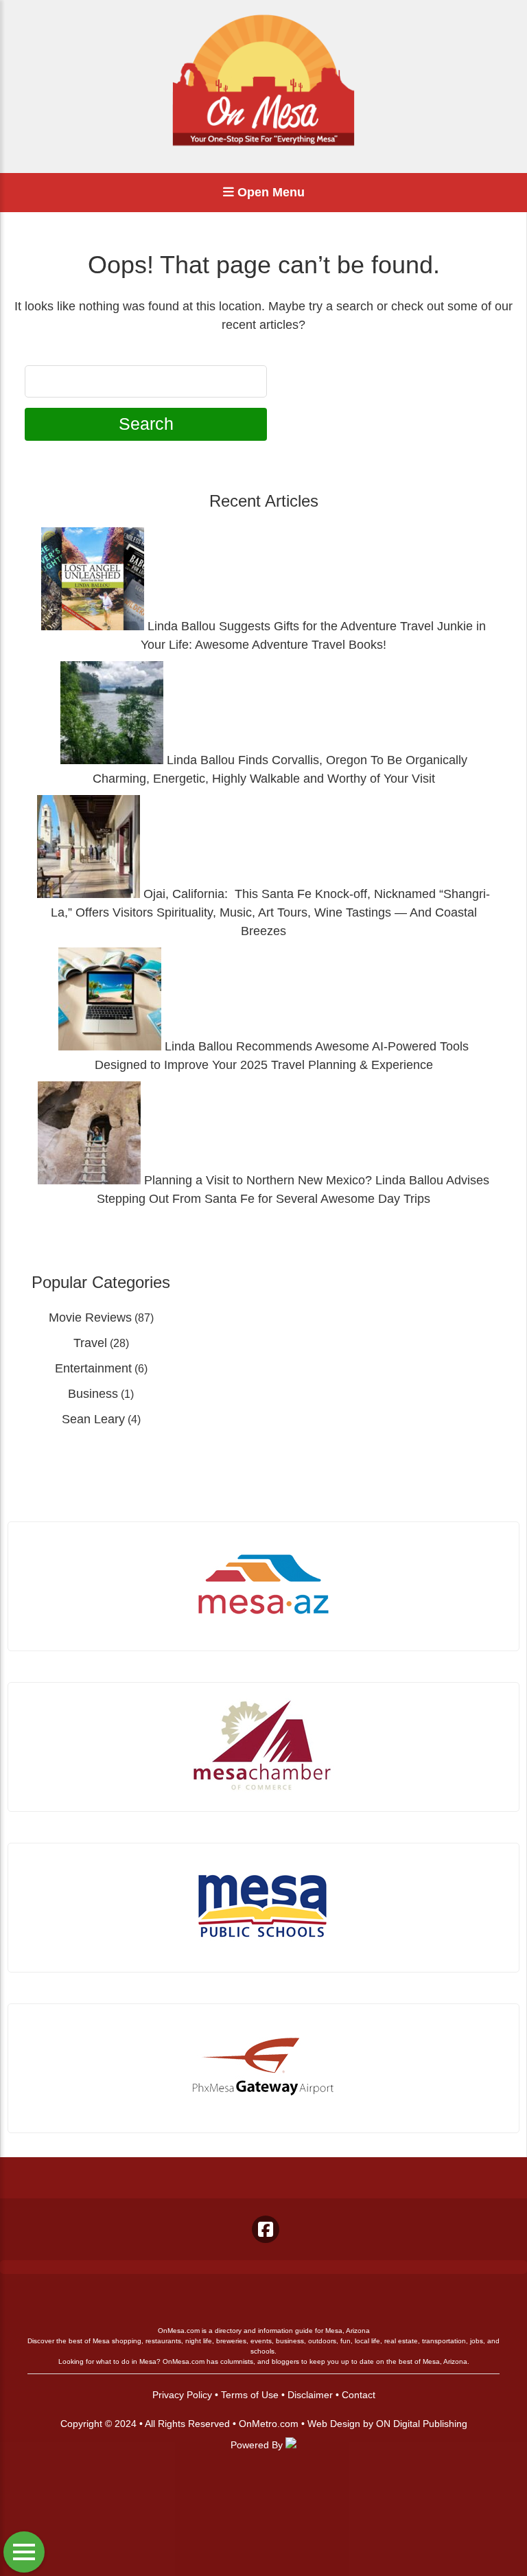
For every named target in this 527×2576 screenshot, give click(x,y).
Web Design (334, 2424)
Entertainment (93, 1368)
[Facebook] (266, 2229)
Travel (90, 1343)
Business (93, 1394)
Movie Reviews (90, 1318)
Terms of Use (250, 2395)
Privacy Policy (182, 2395)
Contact (359, 2395)
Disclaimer (310, 2395)
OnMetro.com (269, 2424)
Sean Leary (93, 1419)
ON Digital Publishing (422, 2424)
